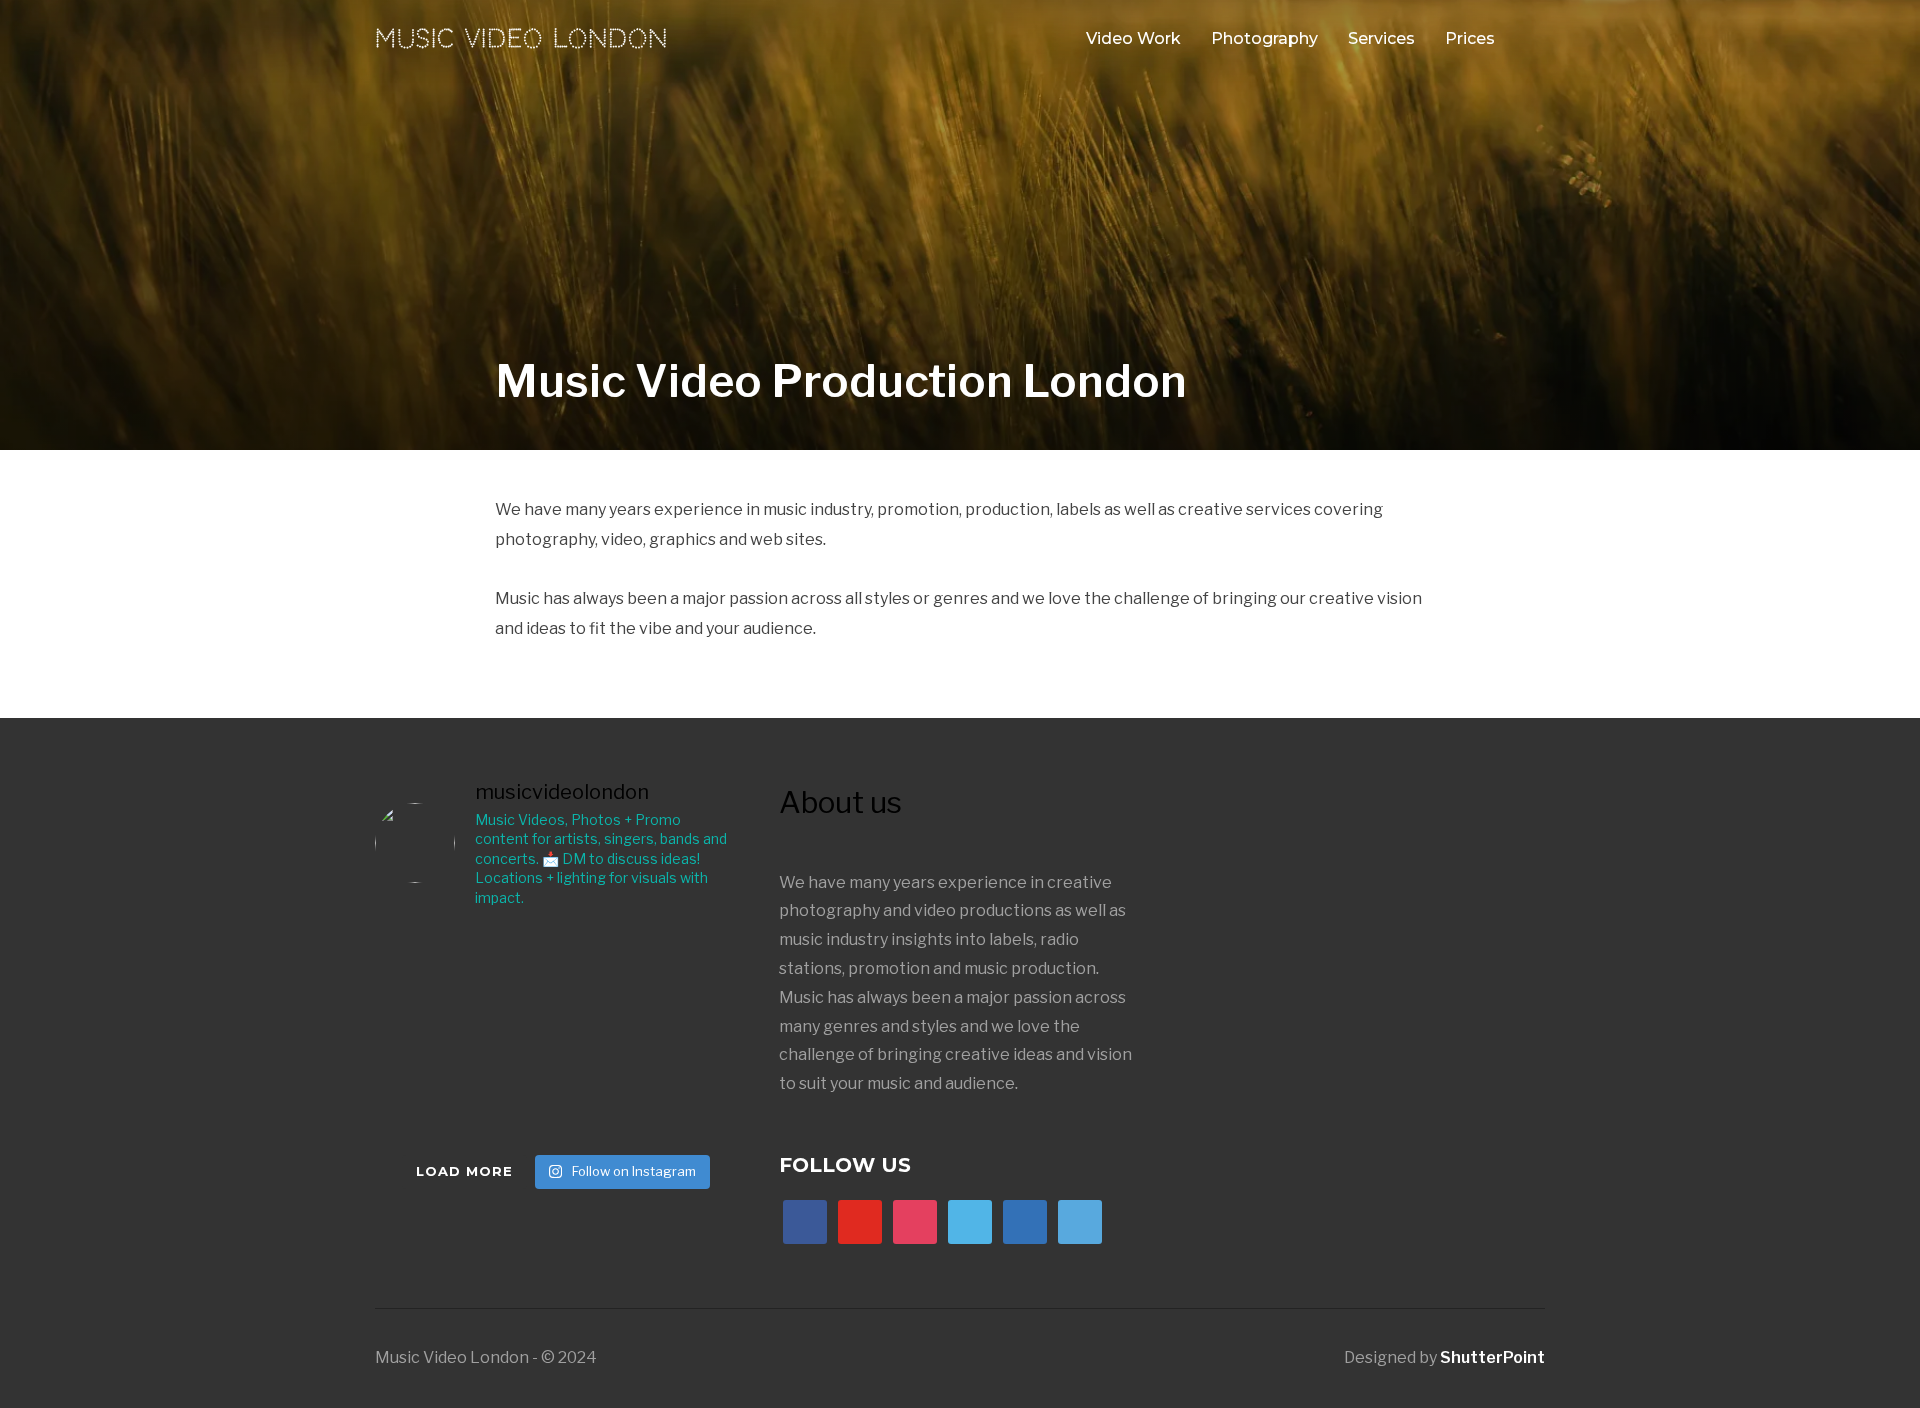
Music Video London (521, 39)
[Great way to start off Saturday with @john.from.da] (556, 1035)
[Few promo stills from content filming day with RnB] (434, 965)
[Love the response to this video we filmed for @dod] (678, 965)
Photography (1264, 38)
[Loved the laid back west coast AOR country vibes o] (434, 1105)
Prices (1470, 38)
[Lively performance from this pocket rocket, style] (678, 1105)
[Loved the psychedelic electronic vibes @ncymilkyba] (678, 1035)
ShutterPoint (1492, 1357)
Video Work (1133, 38)
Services (1381, 38)
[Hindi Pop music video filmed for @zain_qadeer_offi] (434, 1035)
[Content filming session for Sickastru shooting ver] (556, 965)
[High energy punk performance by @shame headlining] (556, 1105)
